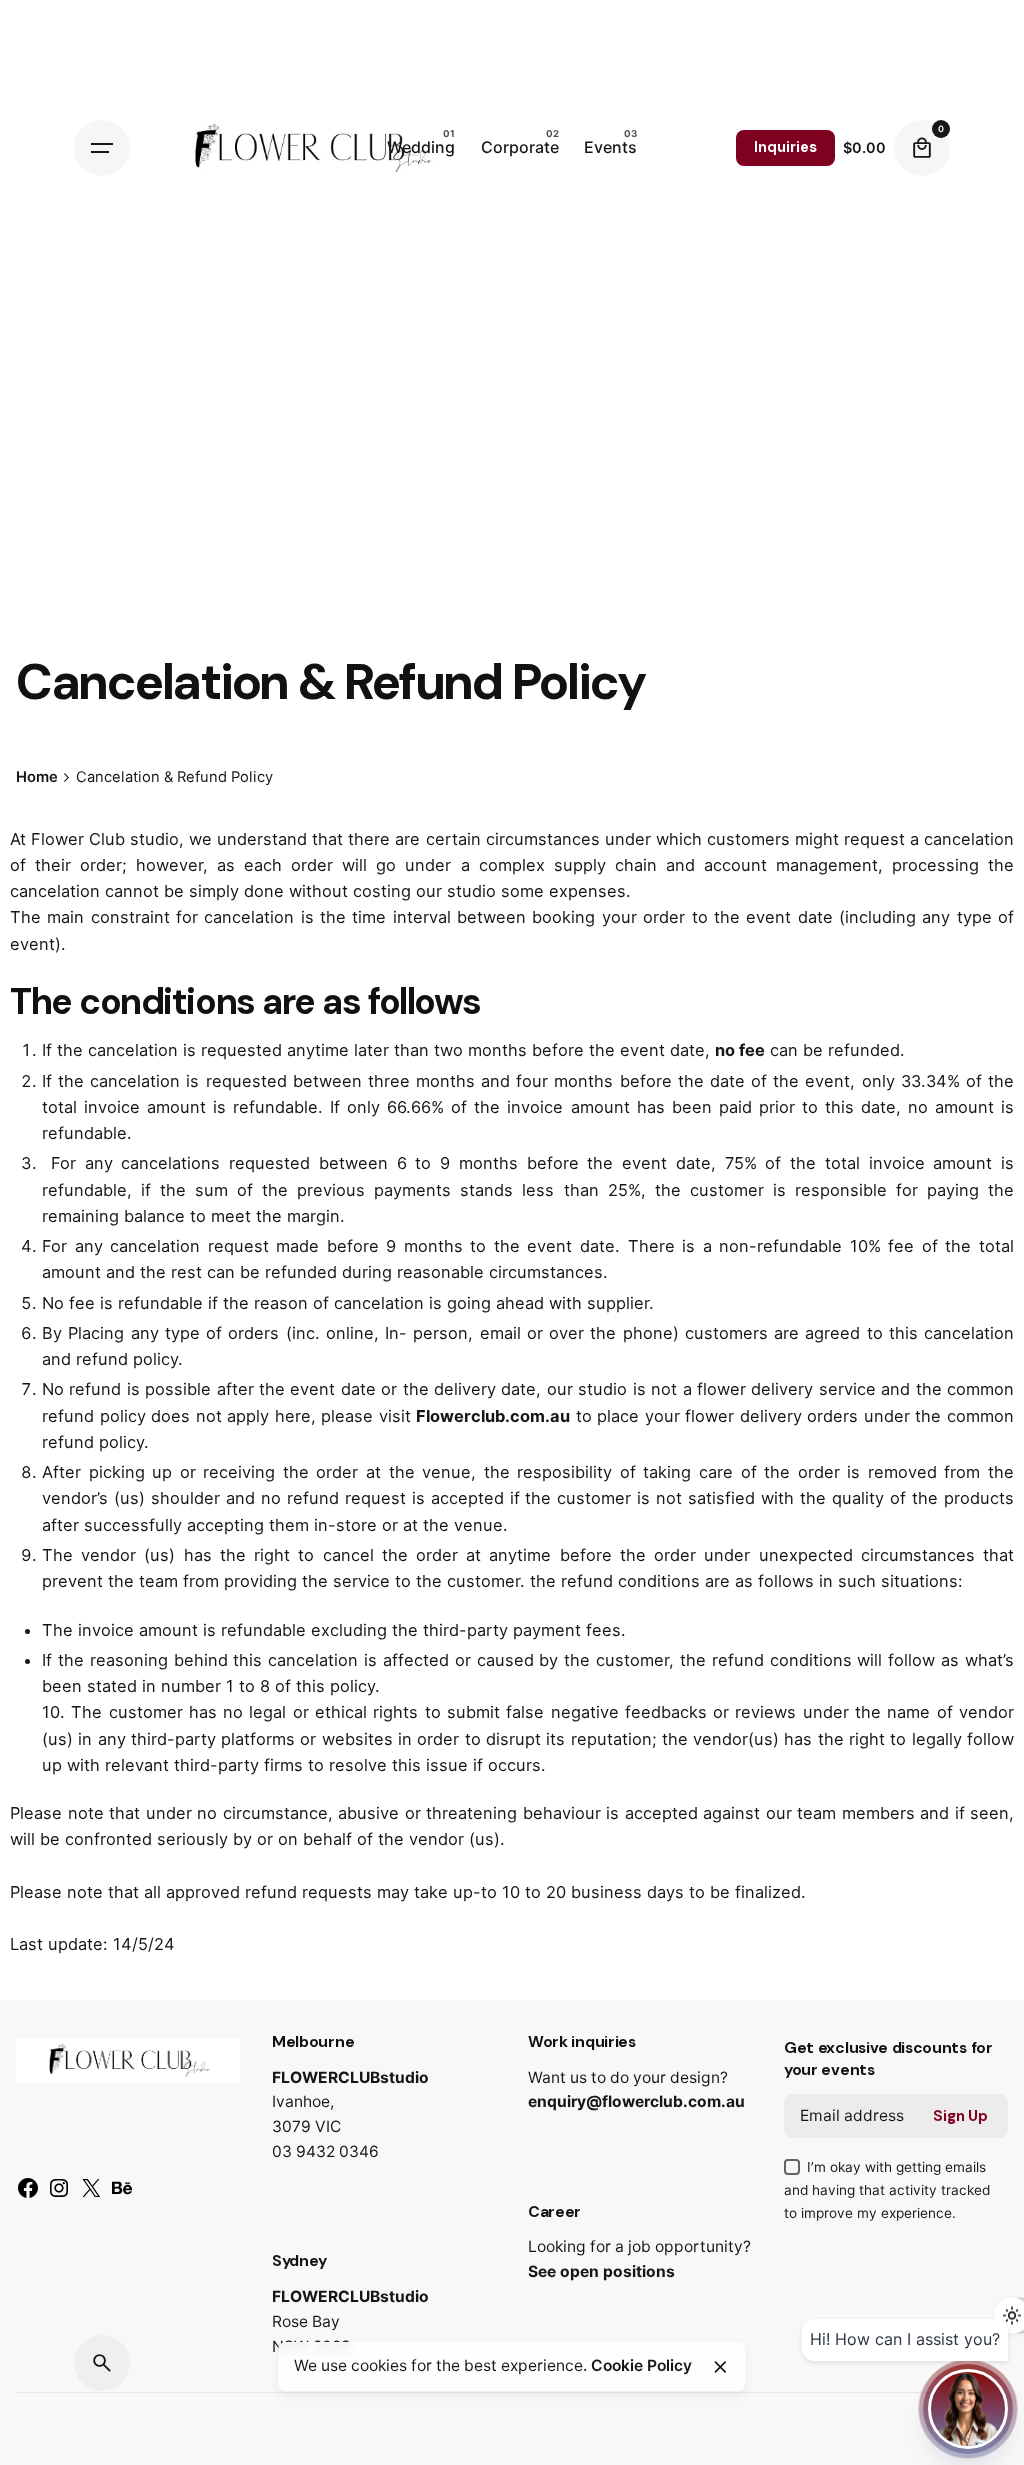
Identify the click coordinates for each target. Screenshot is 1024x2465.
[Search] (102, 2363)
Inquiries (785, 147)
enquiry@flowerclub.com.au (636, 2101)
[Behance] (122, 2195)
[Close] (720, 2367)
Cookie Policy (641, 2365)
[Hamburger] (102, 148)
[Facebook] (28, 2195)
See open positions (601, 2271)
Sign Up (960, 2116)
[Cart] (922, 148)
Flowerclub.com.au (493, 1416)
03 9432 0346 (325, 2151)
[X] (91, 2195)
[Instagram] (59, 2195)
